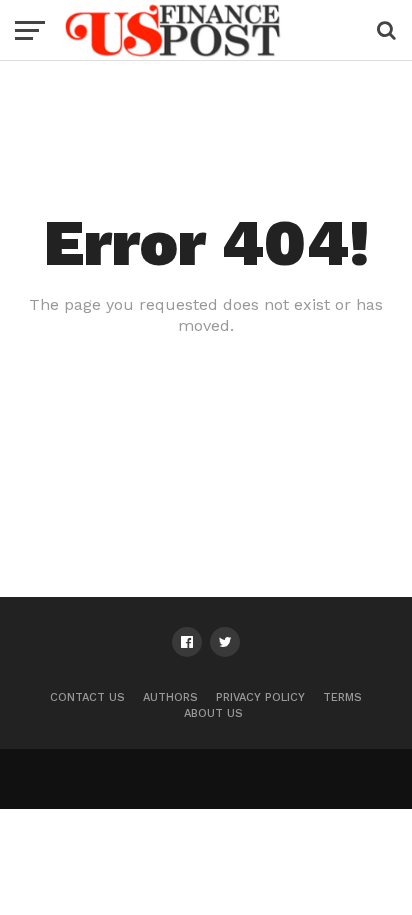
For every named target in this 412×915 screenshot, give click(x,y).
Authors (170, 697)
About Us (213, 713)
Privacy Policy (260, 697)
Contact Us (87, 697)
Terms (342, 697)
